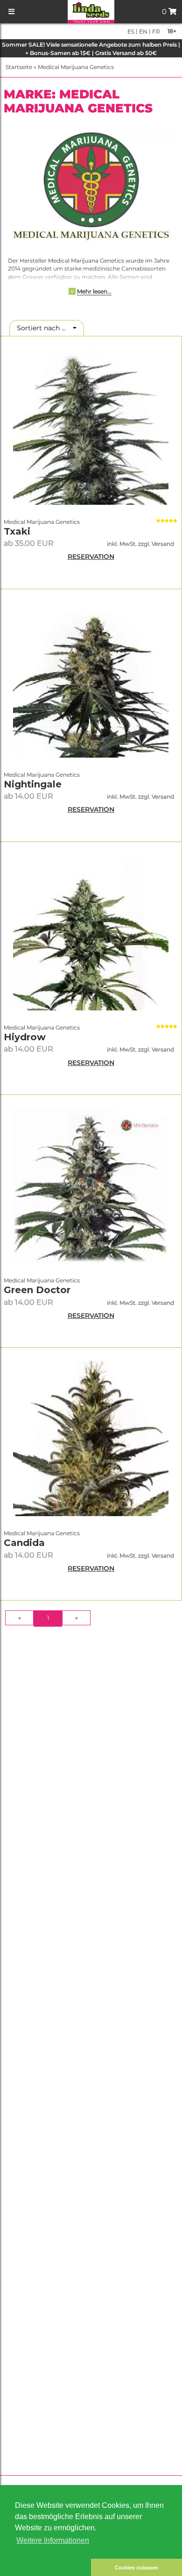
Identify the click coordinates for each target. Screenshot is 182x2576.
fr (155, 31)
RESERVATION (91, 557)
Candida (24, 1543)
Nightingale (33, 784)
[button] (45, 2567)
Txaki (17, 531)
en (143, 31)
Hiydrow (25, 1037)
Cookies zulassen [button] (136, 2568)
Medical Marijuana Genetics (76, 67)
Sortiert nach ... (44, 328)
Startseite (19, 67)
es (131, 31)
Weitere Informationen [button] (53, 2540)
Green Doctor (37, 1290)
